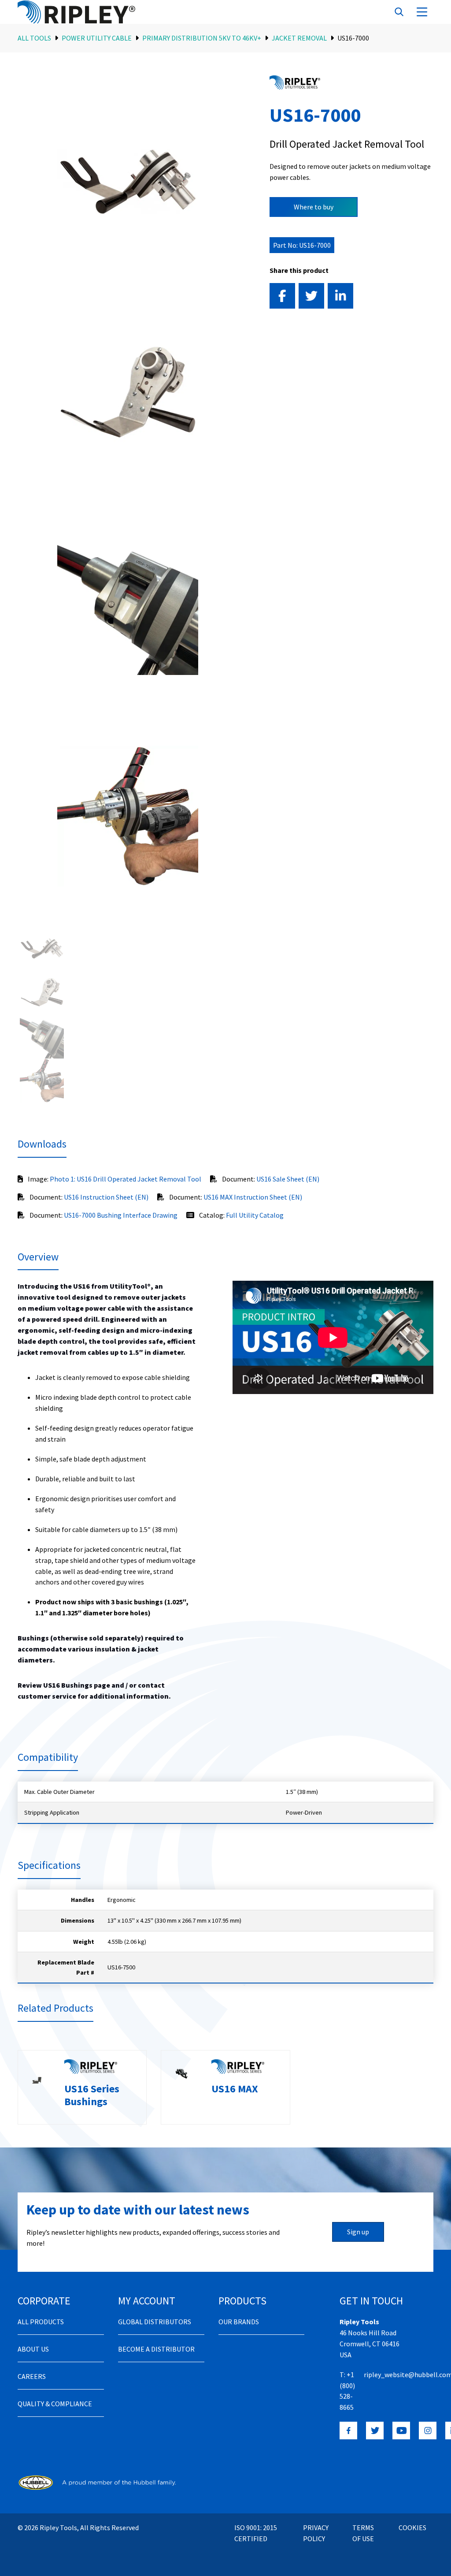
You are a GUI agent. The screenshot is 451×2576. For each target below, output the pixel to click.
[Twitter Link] (375, 2431)
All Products (41, 2322)
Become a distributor (156, 2349)
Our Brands (239, 2322)
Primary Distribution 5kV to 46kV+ (202, 38)
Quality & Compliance (55, 2404)
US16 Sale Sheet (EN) (288, 1179)
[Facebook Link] (348, 2431)
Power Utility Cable (97, 38)
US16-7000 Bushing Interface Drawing (121, 1215)
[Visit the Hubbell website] (97, 2482)
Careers (32, 2376)
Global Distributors (155, 2322)
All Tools (34, 38)
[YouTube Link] (401, 2431)
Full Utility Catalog (255, 1215)
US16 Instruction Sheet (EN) (106, 1197)
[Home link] (87, 12)
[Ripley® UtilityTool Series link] (295, 82)
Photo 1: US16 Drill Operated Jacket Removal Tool (126, 1179)
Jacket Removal (299, 38)
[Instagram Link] (428, 2431)
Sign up (358, 2232)
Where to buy (314, 207)
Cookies (412, 2528)
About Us (33, 2349)
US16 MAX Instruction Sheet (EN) (253, 1197)
